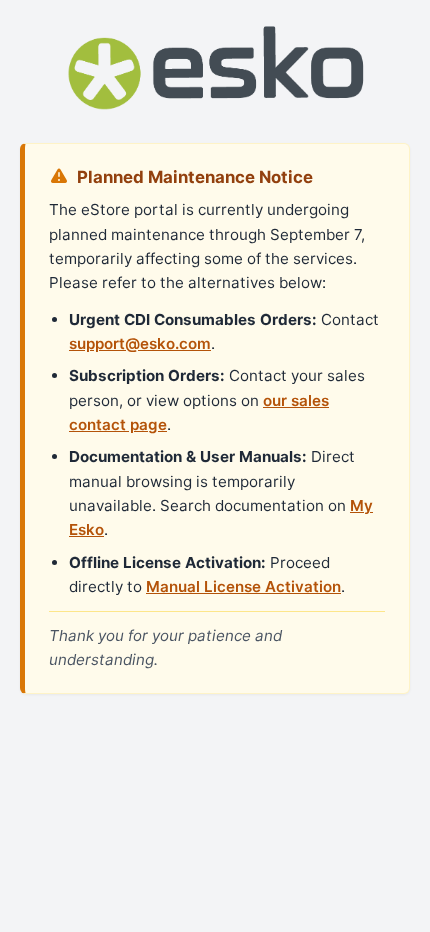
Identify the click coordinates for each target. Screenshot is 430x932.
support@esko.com (140, 343)
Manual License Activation (243, 586)
